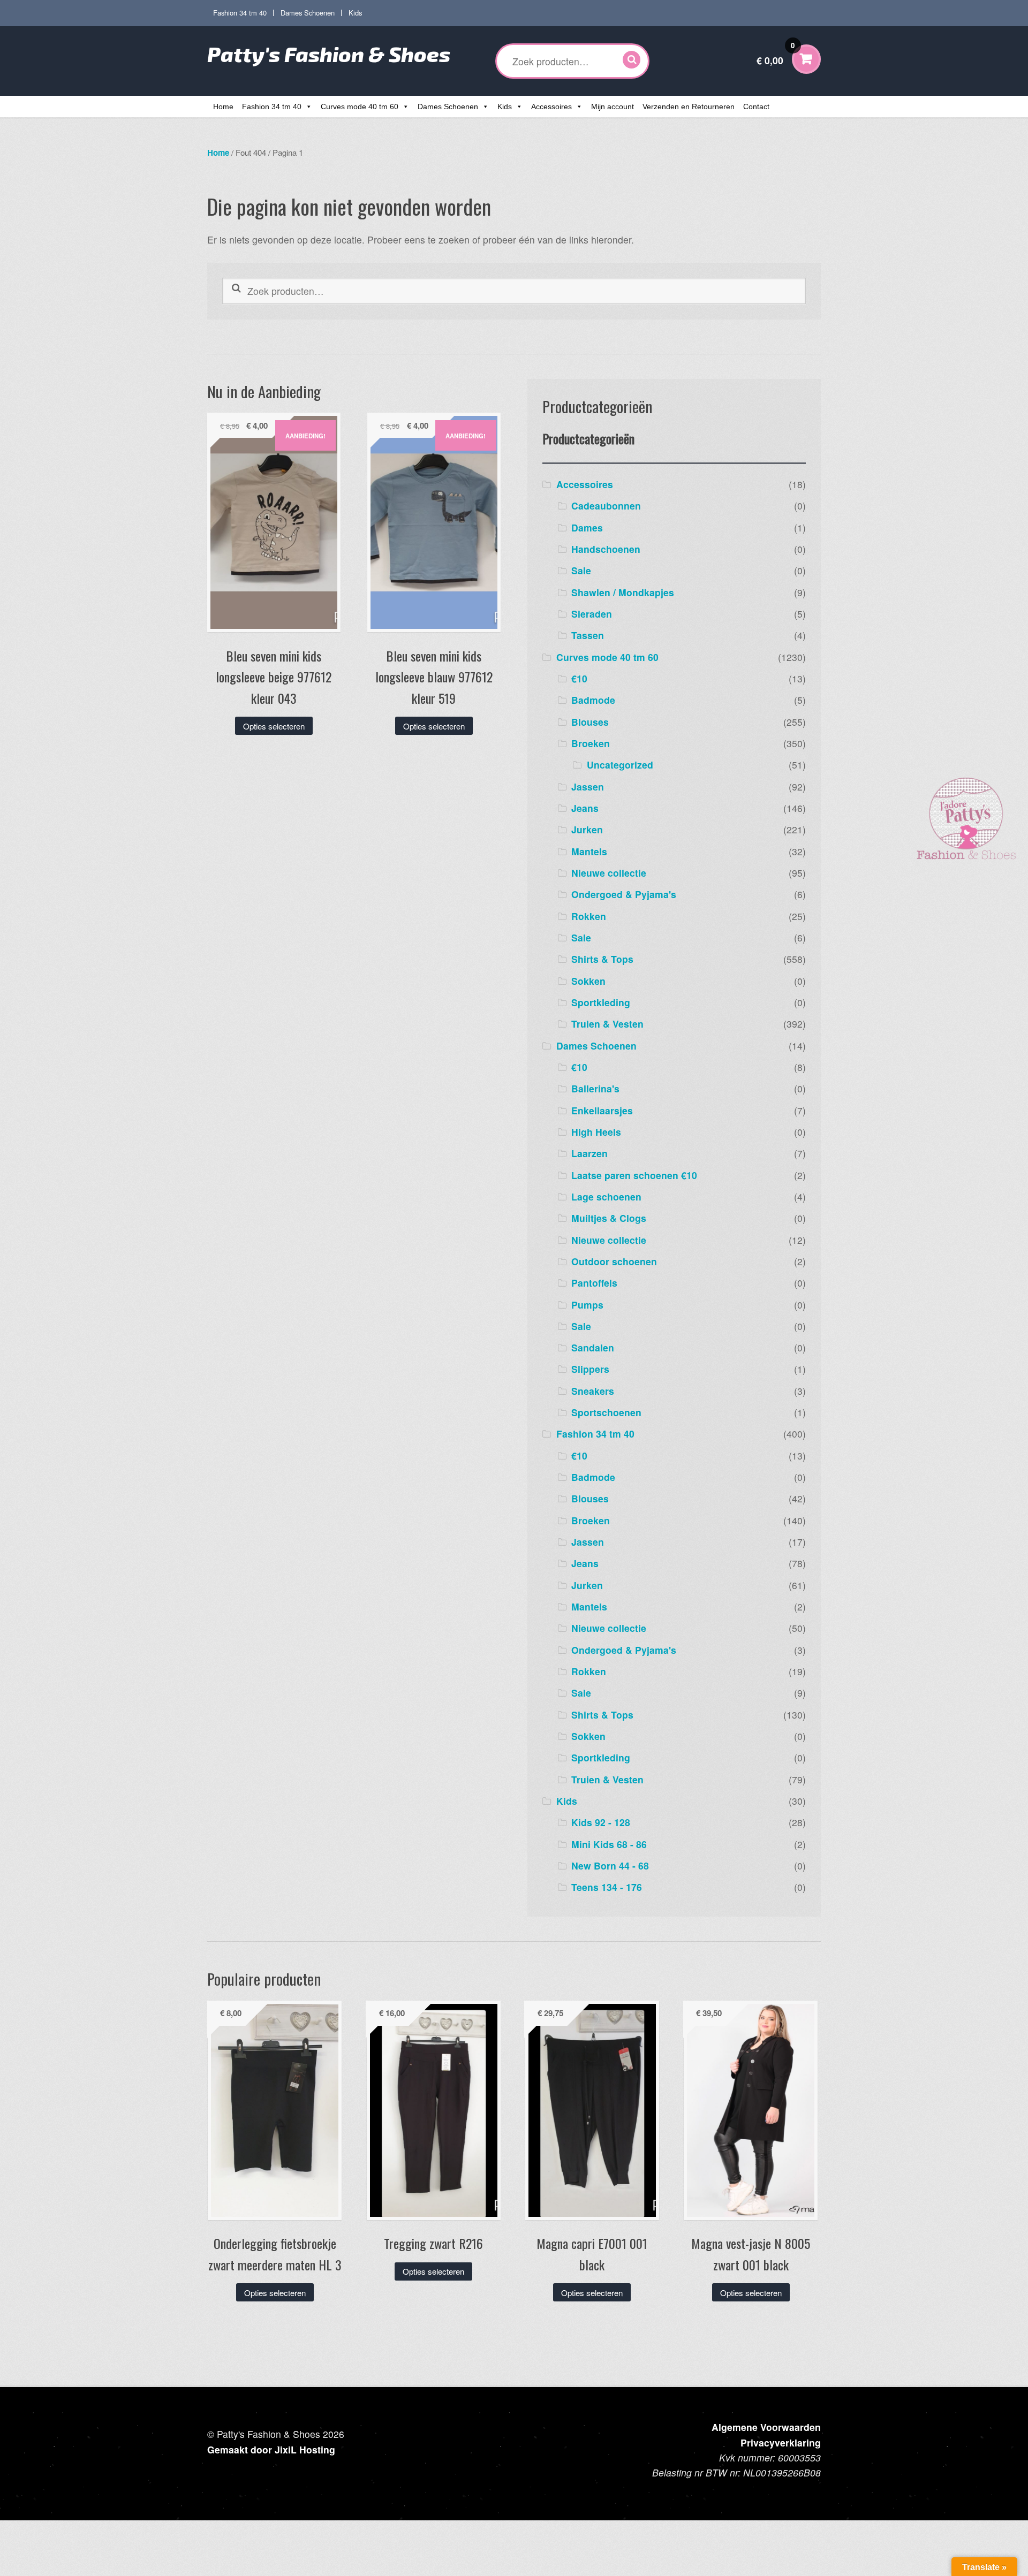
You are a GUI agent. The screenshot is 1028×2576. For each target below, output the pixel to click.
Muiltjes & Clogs (609, 1218)
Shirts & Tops (602, 959)
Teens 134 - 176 (607, 1887)
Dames (587, 527)
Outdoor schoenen (614, 1261)
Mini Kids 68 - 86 (609, 1844)
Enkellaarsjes (602, 1110)
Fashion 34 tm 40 (240, 13)
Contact (756, 107)
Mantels (589, 851)
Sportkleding (601, 1002)
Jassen (588, 787)
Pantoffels (594, 1283)
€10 (579, 678)
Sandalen (593, 1347)
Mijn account (613, 107)
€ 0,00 (776, 54)
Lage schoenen (606, 1196)
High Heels (596, 1132)
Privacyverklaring (781, 2442)
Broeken (591, 743)
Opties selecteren (274, 726)
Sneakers (593, 1391)
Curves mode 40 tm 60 (360, 107)
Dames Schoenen (308, 13)
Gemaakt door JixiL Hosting (271, 2449)
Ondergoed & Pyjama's (624, 894)
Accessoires (551, 107)
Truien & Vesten (607, 1024)
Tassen (588, 635)
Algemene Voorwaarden (766, 2427)
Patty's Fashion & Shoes (329, 54)
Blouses (590, 722)
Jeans (585, 808)
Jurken (587, 829)
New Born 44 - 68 (610, 1865)
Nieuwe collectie (609, 873)
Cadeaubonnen (606, 506)
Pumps (587, 1305)
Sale (581, 570)
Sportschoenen (606, 1412)
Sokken (588, 981)
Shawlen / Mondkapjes (623, 592)
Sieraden (592, 614)
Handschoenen (606, 549)
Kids (355, 13)
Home (223, 107)
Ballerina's (595, 1088)
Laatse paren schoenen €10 (634, 1175)
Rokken (589, 916)
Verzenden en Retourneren (689, 107)
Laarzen (589, 1153)
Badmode (593, 700)
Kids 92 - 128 (601, 1822)
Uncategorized (620, 765)
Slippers (590, 1369)
